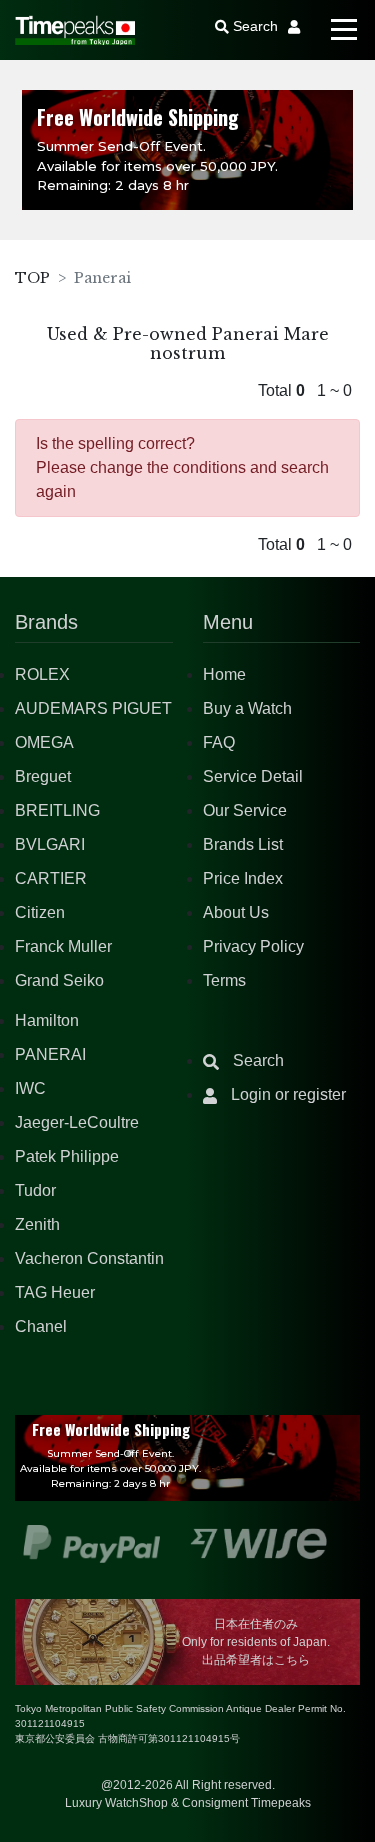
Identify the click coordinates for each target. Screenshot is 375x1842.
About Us (236, 912)
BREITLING (57, 810)
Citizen (40, 912)
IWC (30, 1088)
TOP (32, 278)
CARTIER (51, 878)
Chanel (41, 1326)
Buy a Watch (247, 708)
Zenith (37, 1224)
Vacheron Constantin (89, 1258)
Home (224, 674)
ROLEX (42, 674)
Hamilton (47, 1020)
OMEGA (44, 742)
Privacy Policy (253, 946)
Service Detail (253, 776)
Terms (224, 980)
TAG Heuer (55, 1292)
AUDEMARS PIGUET (93, 708)
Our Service (245, 810)
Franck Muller (63, 946)
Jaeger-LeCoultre (77, 1122)
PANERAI (50, 1054)
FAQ (219, 742)
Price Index (243, 878)
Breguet (43, 776)
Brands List (243, 844)
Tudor (35, 1190)
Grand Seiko (59, 980)
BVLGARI (50, 844)
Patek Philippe (67, 1156)
